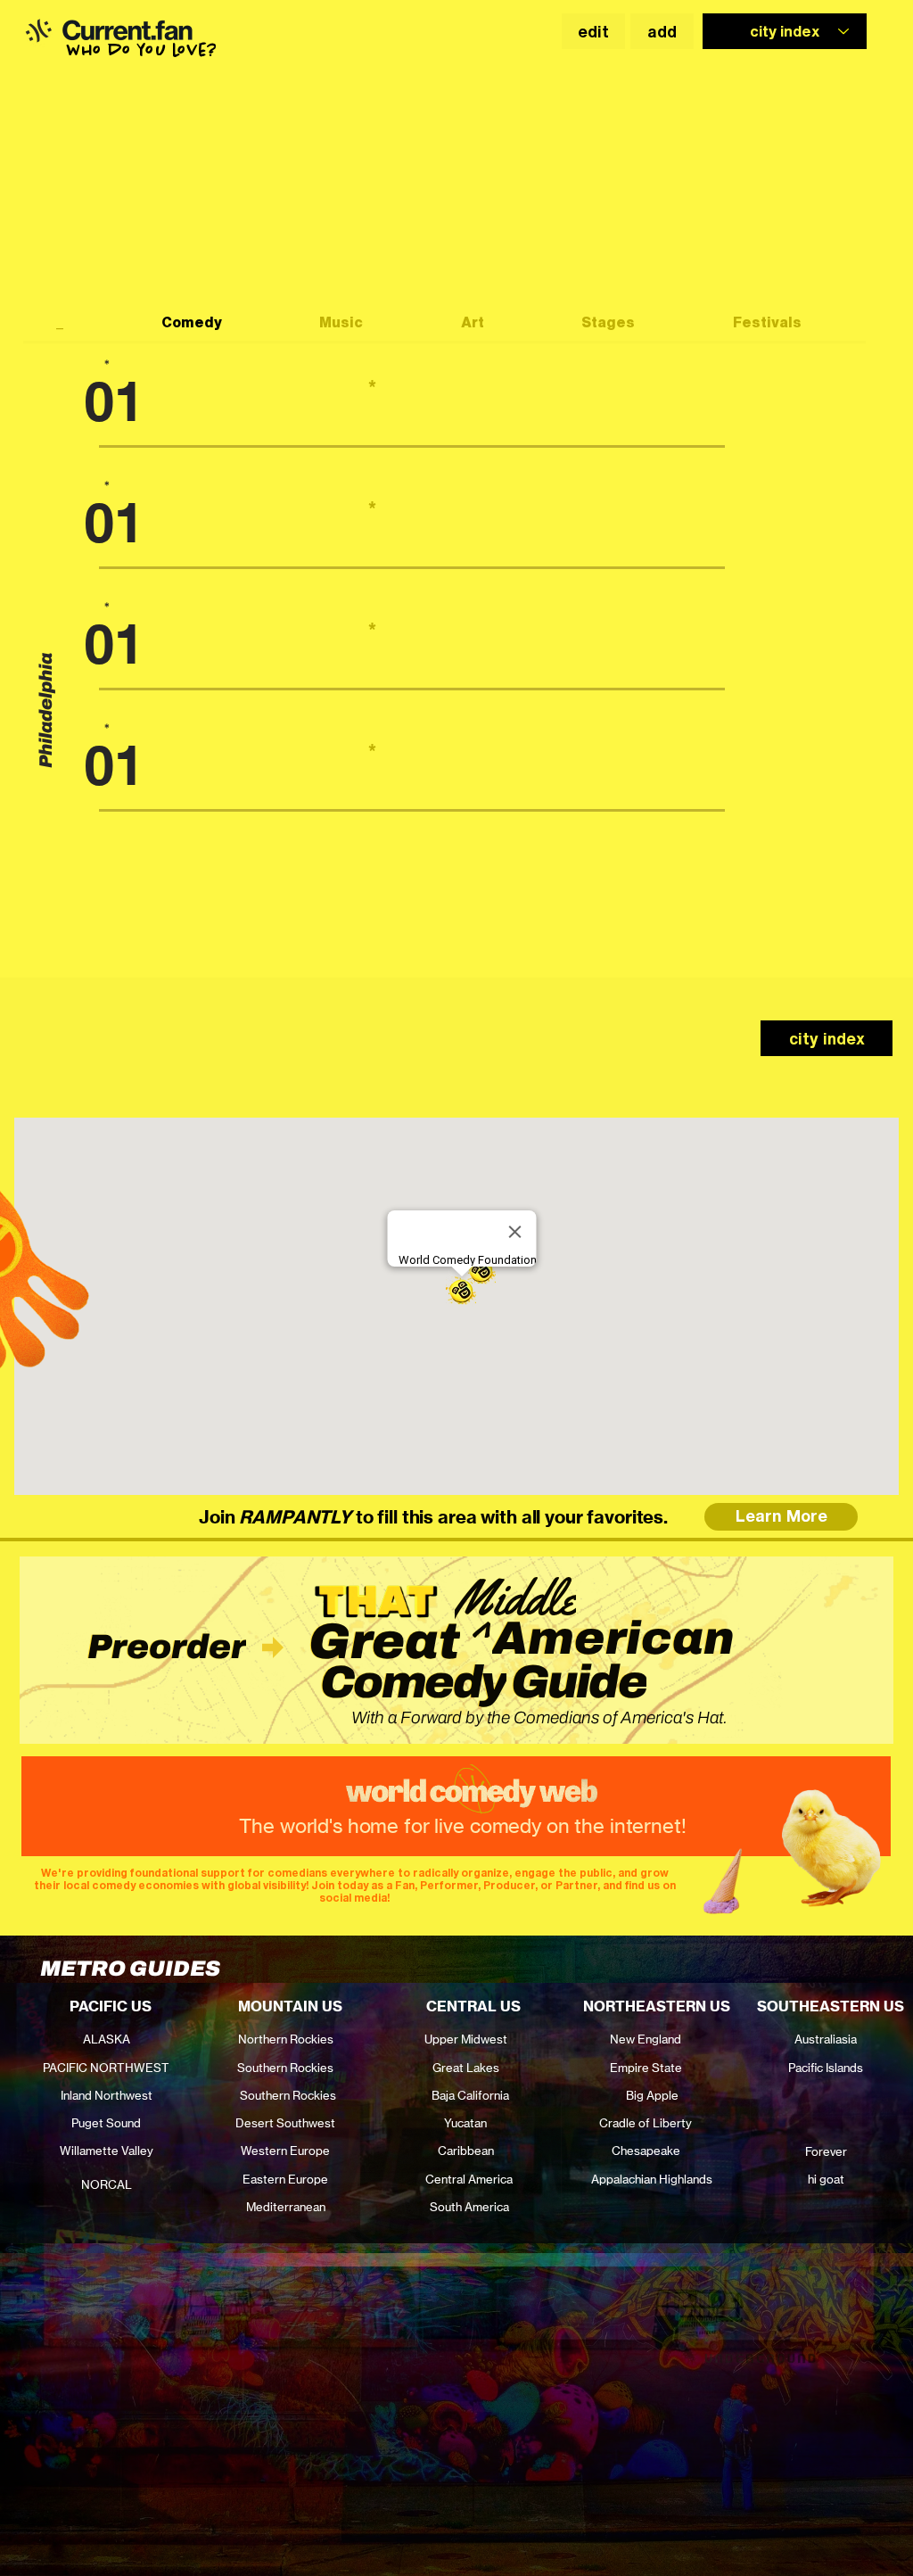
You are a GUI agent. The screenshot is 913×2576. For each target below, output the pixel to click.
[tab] (76, 324)
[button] (38, 30)
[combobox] (785, 31)
